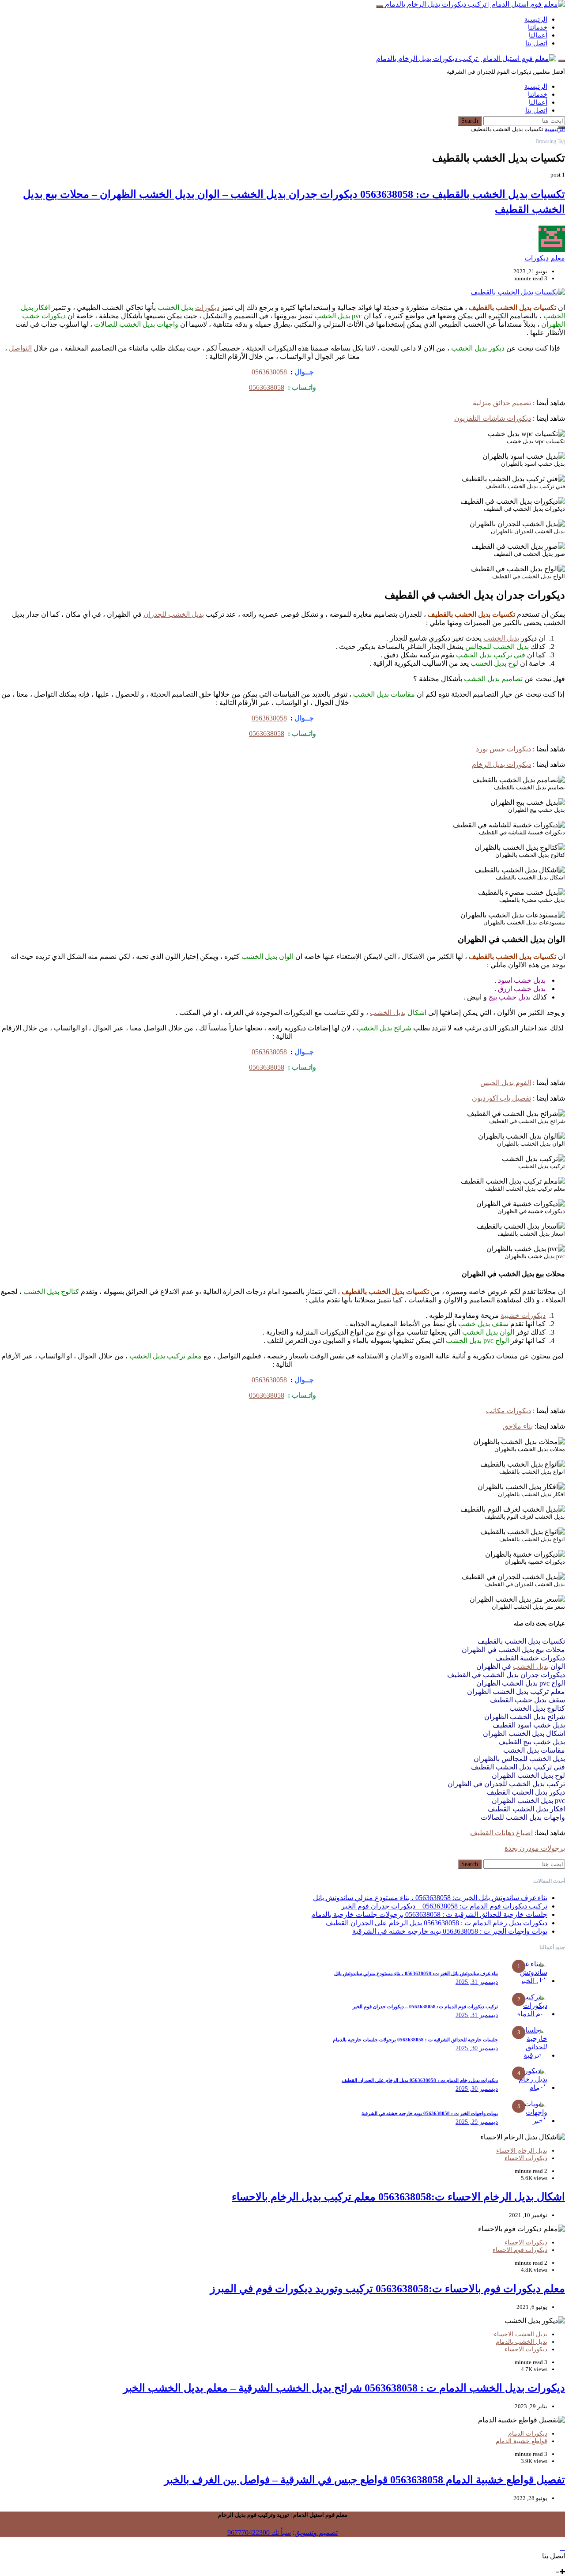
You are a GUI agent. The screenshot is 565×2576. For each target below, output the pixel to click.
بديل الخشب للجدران (174, 614)
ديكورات (207, 307)
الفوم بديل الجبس (506, 1083)
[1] (530, 1981)
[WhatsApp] (555, 2564)
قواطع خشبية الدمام (522, 2441)
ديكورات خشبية (523, 1315)
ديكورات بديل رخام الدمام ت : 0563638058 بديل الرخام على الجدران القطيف (437, 1923)
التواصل (20, 348)
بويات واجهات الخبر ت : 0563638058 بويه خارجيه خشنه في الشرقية (450, 1931)
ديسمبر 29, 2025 (477, 2122)
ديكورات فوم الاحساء (520, 2250)
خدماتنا (538, 27)
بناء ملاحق (518, 1426)
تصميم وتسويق (316, 2533)
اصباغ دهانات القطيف (501, 1833)
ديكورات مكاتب (508, 1411)
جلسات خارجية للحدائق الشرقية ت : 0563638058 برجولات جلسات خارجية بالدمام (429, 1914)
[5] (530, 2121)
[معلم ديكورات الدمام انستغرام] (549, 2564)
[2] (530, 2014)
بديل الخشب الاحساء (521, 2334)
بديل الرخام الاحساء (522, 2151)
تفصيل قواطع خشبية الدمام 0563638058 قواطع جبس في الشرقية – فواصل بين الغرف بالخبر (365, 2480)
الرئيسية (536, 19)
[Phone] (561, 2564)
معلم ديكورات (545, 258)
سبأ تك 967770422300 (259, 2533)
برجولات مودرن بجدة (535, 1848)
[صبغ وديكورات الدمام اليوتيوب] (535, 2564)
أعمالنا (538, 35)
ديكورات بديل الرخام (501, 764)
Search (470, 121)
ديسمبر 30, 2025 (477, 2048)
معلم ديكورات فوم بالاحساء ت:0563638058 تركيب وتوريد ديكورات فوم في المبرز (388, 2289)
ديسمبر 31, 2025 (477, 1982)
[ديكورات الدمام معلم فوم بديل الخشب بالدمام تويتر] (542, 2564)
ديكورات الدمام (528, 2434)
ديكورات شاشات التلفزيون (493, 418)
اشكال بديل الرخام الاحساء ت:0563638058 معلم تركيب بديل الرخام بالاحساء (398, 2197)
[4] (530, 2088)
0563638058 (269, 372)
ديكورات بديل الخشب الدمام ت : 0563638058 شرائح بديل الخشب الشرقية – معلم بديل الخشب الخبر (344, 2388)
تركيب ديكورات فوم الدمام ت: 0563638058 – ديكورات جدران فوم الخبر (444, 1906)
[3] (530, 2055)
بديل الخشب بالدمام (522, 2342)
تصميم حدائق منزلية (502, 403)
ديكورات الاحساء (526, 2158)
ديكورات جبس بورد (503, 749)
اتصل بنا (536, 43)
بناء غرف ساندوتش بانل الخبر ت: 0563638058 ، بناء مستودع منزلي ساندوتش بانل (430, 1898)
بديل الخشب (501, 638)
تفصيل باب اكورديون (501, 1098)
